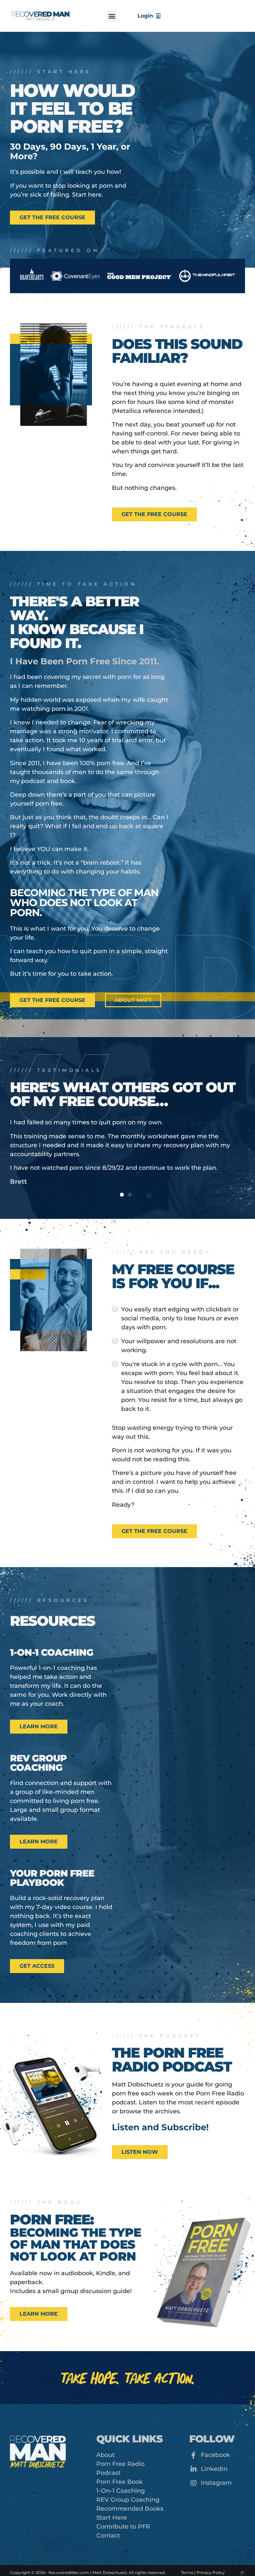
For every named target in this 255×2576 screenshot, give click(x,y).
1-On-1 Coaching (121, 2477)
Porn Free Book (120, 2468)
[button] (112, 16)
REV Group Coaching (128, 2486)
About (105, 2441)
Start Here (112, 2504)
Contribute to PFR (123, 2513)
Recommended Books (130, 2495)
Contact (108, 2522)
